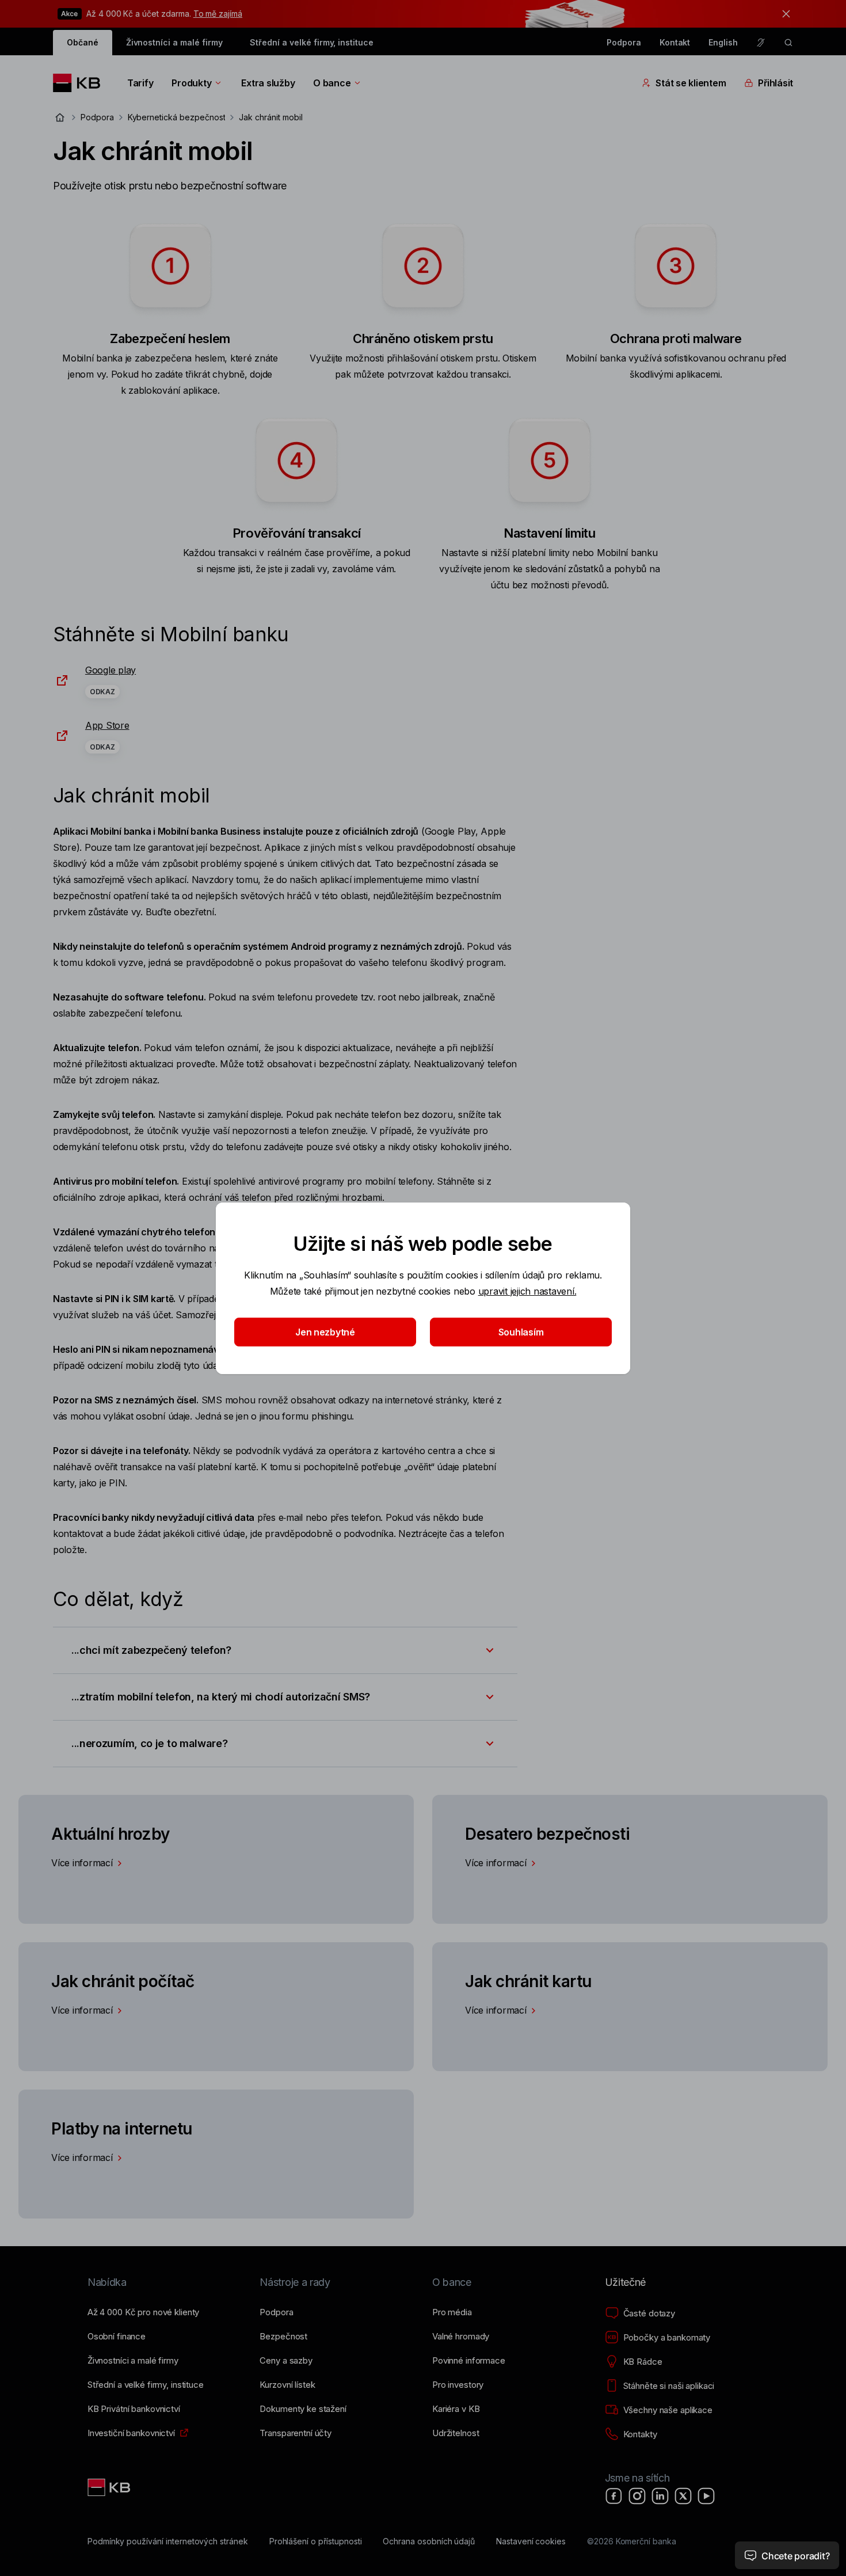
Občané (83, 42)
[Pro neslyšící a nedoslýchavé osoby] (761, 43)
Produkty (191, 83)
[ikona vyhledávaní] (788, 43)
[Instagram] (637, 2496)
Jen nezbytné (325, 1332)
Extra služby (268, 83)
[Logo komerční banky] (81, 83)
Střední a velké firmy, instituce (311, 42)
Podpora (624, 42)
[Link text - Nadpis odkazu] (110, 2487)
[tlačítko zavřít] (783, 14)
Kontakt (675, 42)
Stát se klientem (691, 83)
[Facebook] (614, 2496)
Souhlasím (521, 1332)
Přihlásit (775, 83)
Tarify (140, 83)
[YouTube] (706, 2496)
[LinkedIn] (660, 2496)
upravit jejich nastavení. (527, 1291)
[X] (683, 2496)
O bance (332, 83)
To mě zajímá (218, 14)
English (723, 42)
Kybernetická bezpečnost (177, 117)
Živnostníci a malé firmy (174, 42)
